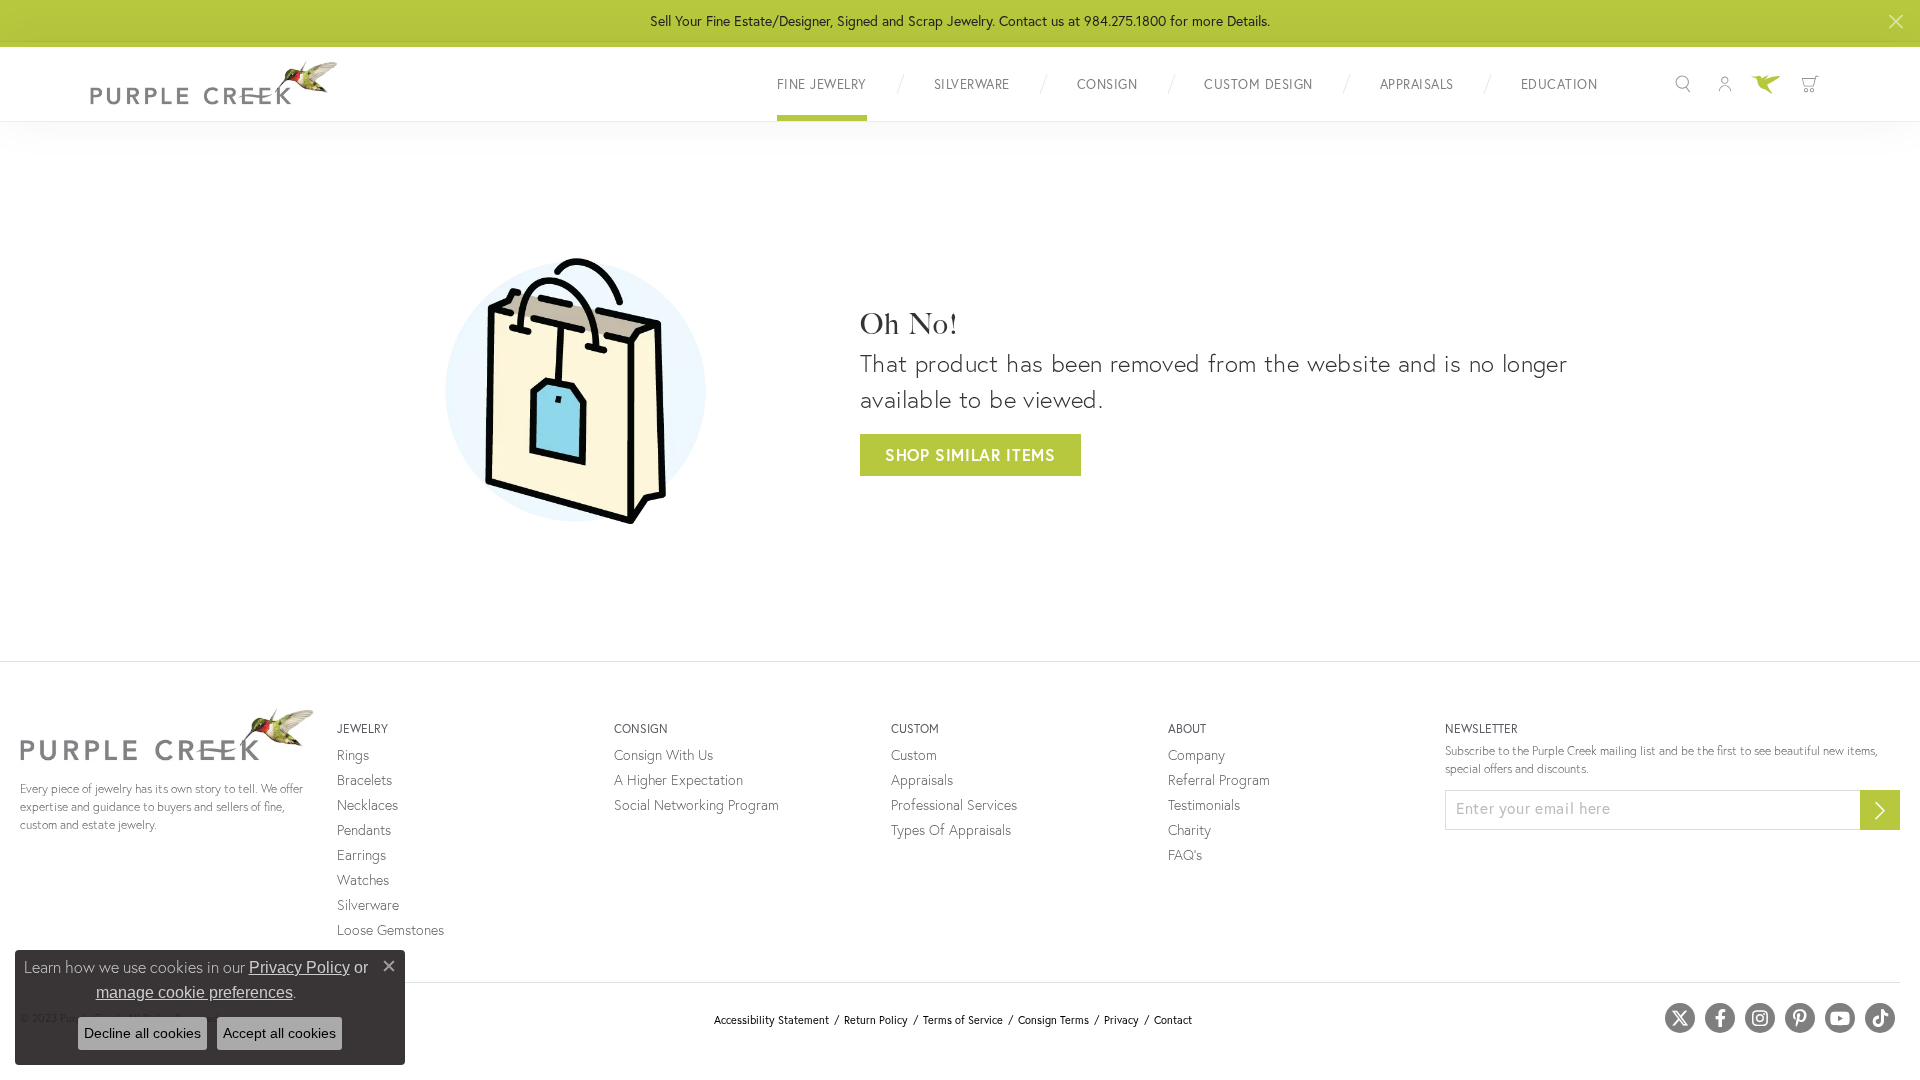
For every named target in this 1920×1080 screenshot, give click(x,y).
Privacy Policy (299, 967)
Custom (914, 755)
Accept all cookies (279, 1033)
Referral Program (1219, 780)
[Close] (1895, 21)
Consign (1107, 84)
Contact (1173, 1020)
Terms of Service (963, 1020)
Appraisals (1417, 84)
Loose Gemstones (390, 930)
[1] (1880, 810)
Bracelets (364, 780)
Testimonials (1204, 805)
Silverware (972, 84)
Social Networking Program (696, 805)
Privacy (1121, 1020)
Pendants (364, 830)
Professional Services (954, 805)
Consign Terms (1053, 1020)
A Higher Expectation (678, 780)
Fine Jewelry (822, 84)
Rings (353, 755)
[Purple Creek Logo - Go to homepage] (215, 84)
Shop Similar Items (970, 454)
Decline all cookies (142, 1033)
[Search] (1685, 84)
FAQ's (1185, 855)
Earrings (361, 855)
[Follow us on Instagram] (1760, 1018)
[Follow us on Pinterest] (1800, 1018)
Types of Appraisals (951, 830)
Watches (363, 880)
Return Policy (876, 1020)
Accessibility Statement (771, 1020)
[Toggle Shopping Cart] (1810, 84)
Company (1196, 755)
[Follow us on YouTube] (1840, 1018)
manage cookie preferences (194, 992)
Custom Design (1258, 84)
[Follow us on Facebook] (1720, 1018)
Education (1559, 84)
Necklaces (367, 805)
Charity (1189, 830)
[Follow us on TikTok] (1880, 1018)
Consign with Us (663, 755)
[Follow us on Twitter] (1680, 1018)
